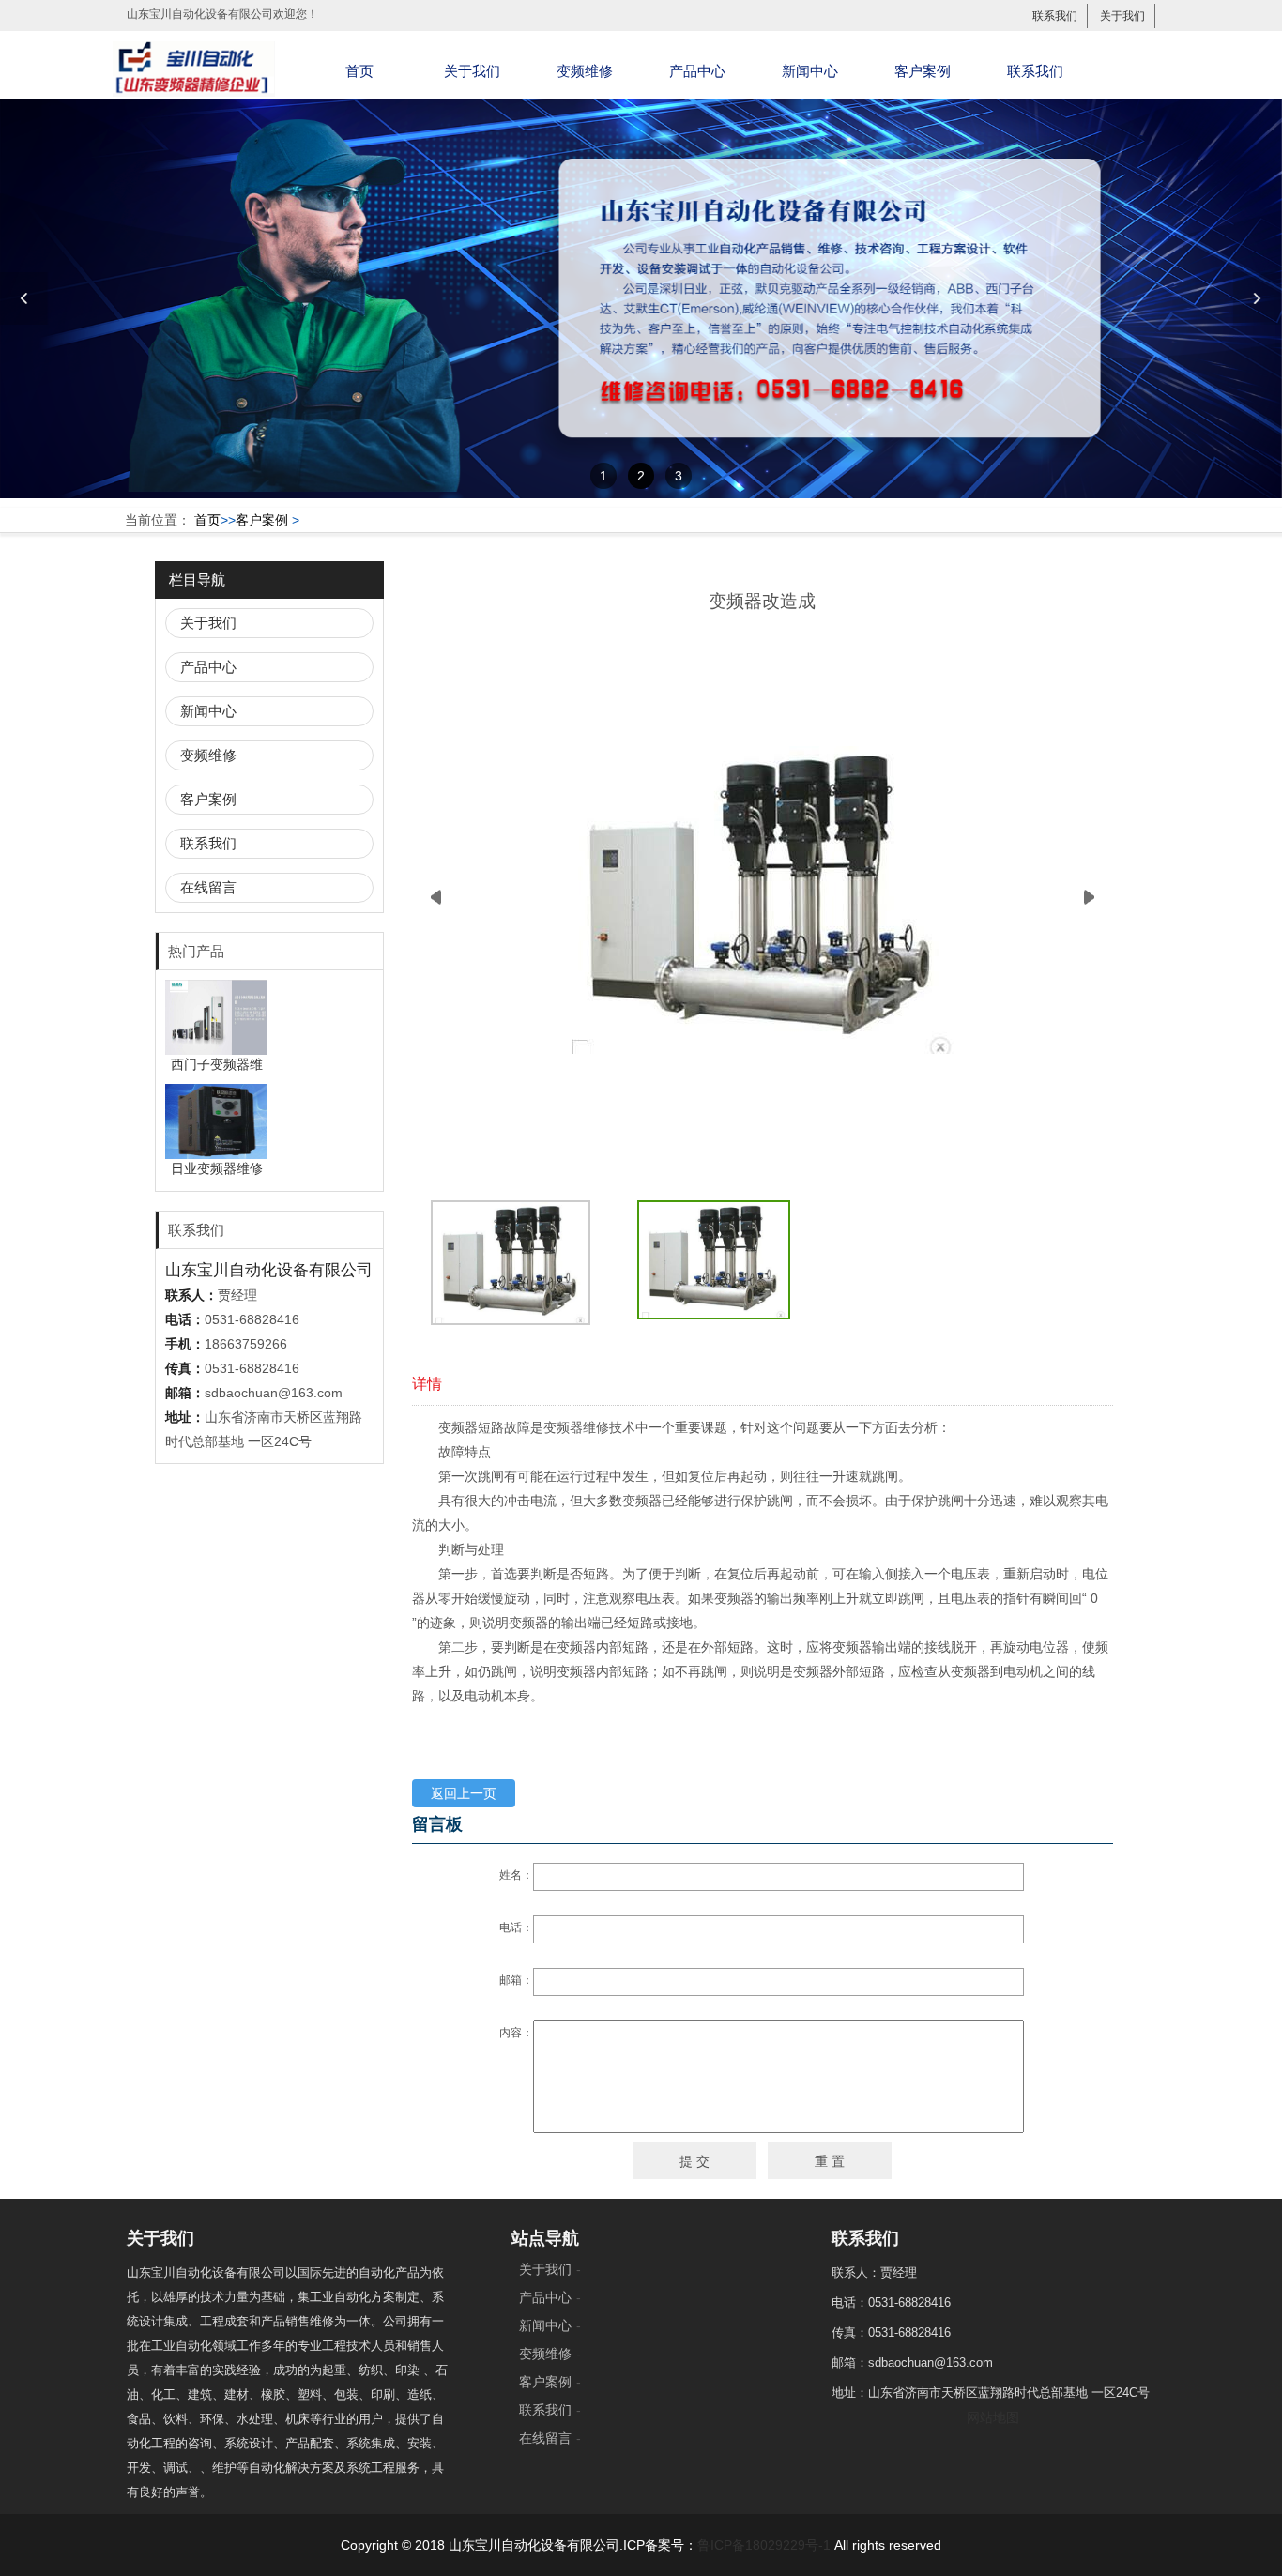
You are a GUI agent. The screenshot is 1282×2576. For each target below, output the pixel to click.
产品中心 (697, 71)
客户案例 (923, 71)
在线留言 (208, 887)
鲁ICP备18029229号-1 (764, 2545)
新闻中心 (810, 71)
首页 (359, 71)
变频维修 (585, 71)
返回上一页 (464, 1793)
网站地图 (993, 2417)
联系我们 (1055, 16)
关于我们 (1122, 16)
